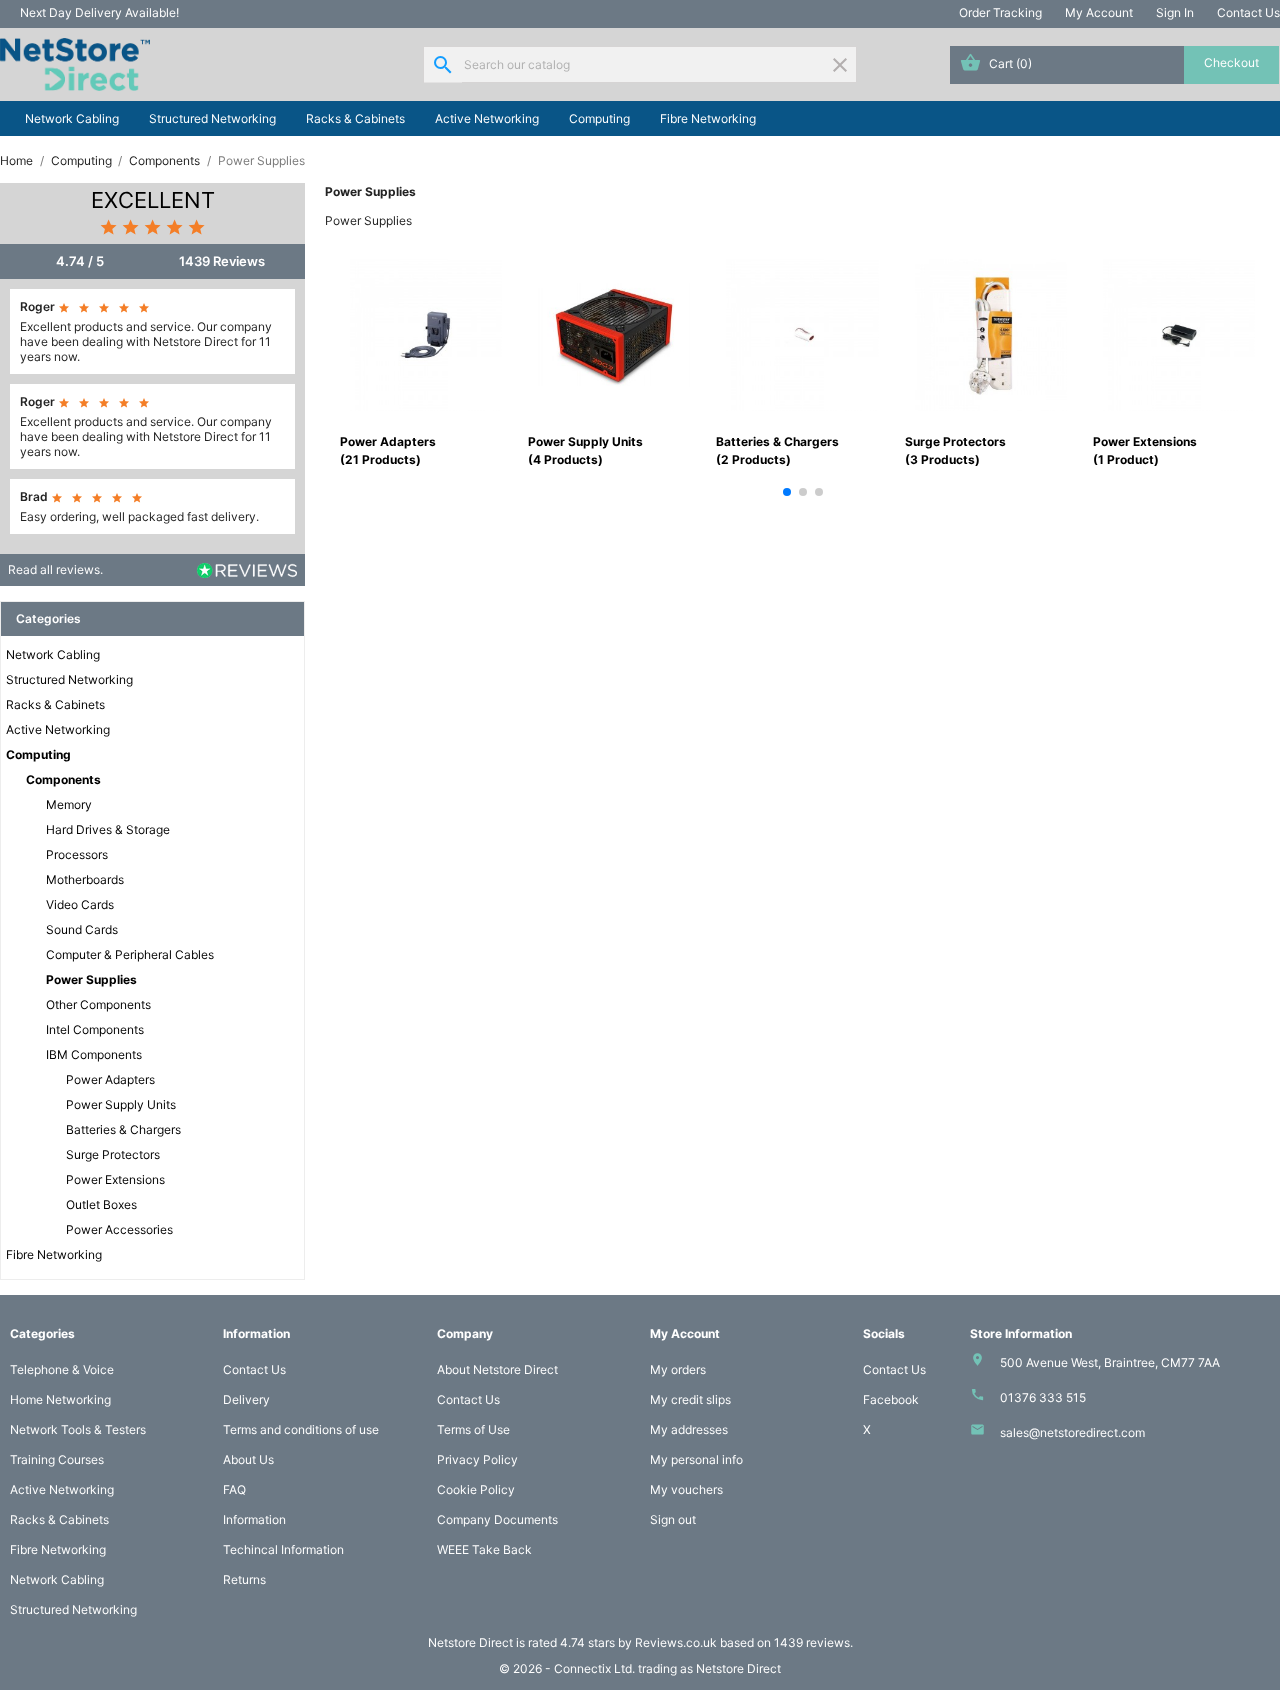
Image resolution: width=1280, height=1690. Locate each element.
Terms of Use (473, 1429)
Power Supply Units (121, 1104)
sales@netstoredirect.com (1072, 1432)
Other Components (98, 1004)
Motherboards (85, 879)
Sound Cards (82, 929)
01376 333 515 (1043, 1397)
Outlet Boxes (101, 1204)
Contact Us (1248, 12)
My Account (1099, 12)
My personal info (696, 1459)
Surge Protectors (113, 1154)
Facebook (891, 1399)
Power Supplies (91, 979)
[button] (787, 492)
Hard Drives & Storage (108, 829)
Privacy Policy (477, 1459)
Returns (244, 1579)
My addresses (689, 1429)
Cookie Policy (476, 1489)
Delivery (246, 1399)
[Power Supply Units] (614, 333)
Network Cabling (72, 118)
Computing (599, 118)
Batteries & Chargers (123, 1129)
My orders (678, 1369)
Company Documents (497, 1519)
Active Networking (487, 118)
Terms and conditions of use (301, 1429)
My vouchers (686, 1489)
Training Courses (57, 1459)
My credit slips (690, 1399)
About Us (248, 1459)
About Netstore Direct (497, 1369)
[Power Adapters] (426, 333)
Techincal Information (283, 1549)
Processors (77, 854)
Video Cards (80, 904)
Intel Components (95, 1029)
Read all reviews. (55, 569)
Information (254, 1519)
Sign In (1175, 12)
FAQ (234, 1489)
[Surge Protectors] (991, 333)
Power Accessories (119, 1229)
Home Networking (60, 1399)
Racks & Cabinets (355, 118)
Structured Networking (212, 118)
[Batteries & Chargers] (802, 333)
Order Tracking (1000, 12)
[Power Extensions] (1179, 333)
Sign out (673, 1519)
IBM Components (94, 1054)
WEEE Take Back (484, 1549)
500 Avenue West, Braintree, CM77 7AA (1110, 1362)
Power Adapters (110, 1079)
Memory (69, 804)
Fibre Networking (708, 118)
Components (63, 779)
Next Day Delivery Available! (99, 12)
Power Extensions (115, 1179)
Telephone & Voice (62, 1369)
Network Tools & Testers (78, 1429)
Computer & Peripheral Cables (130, 954)
